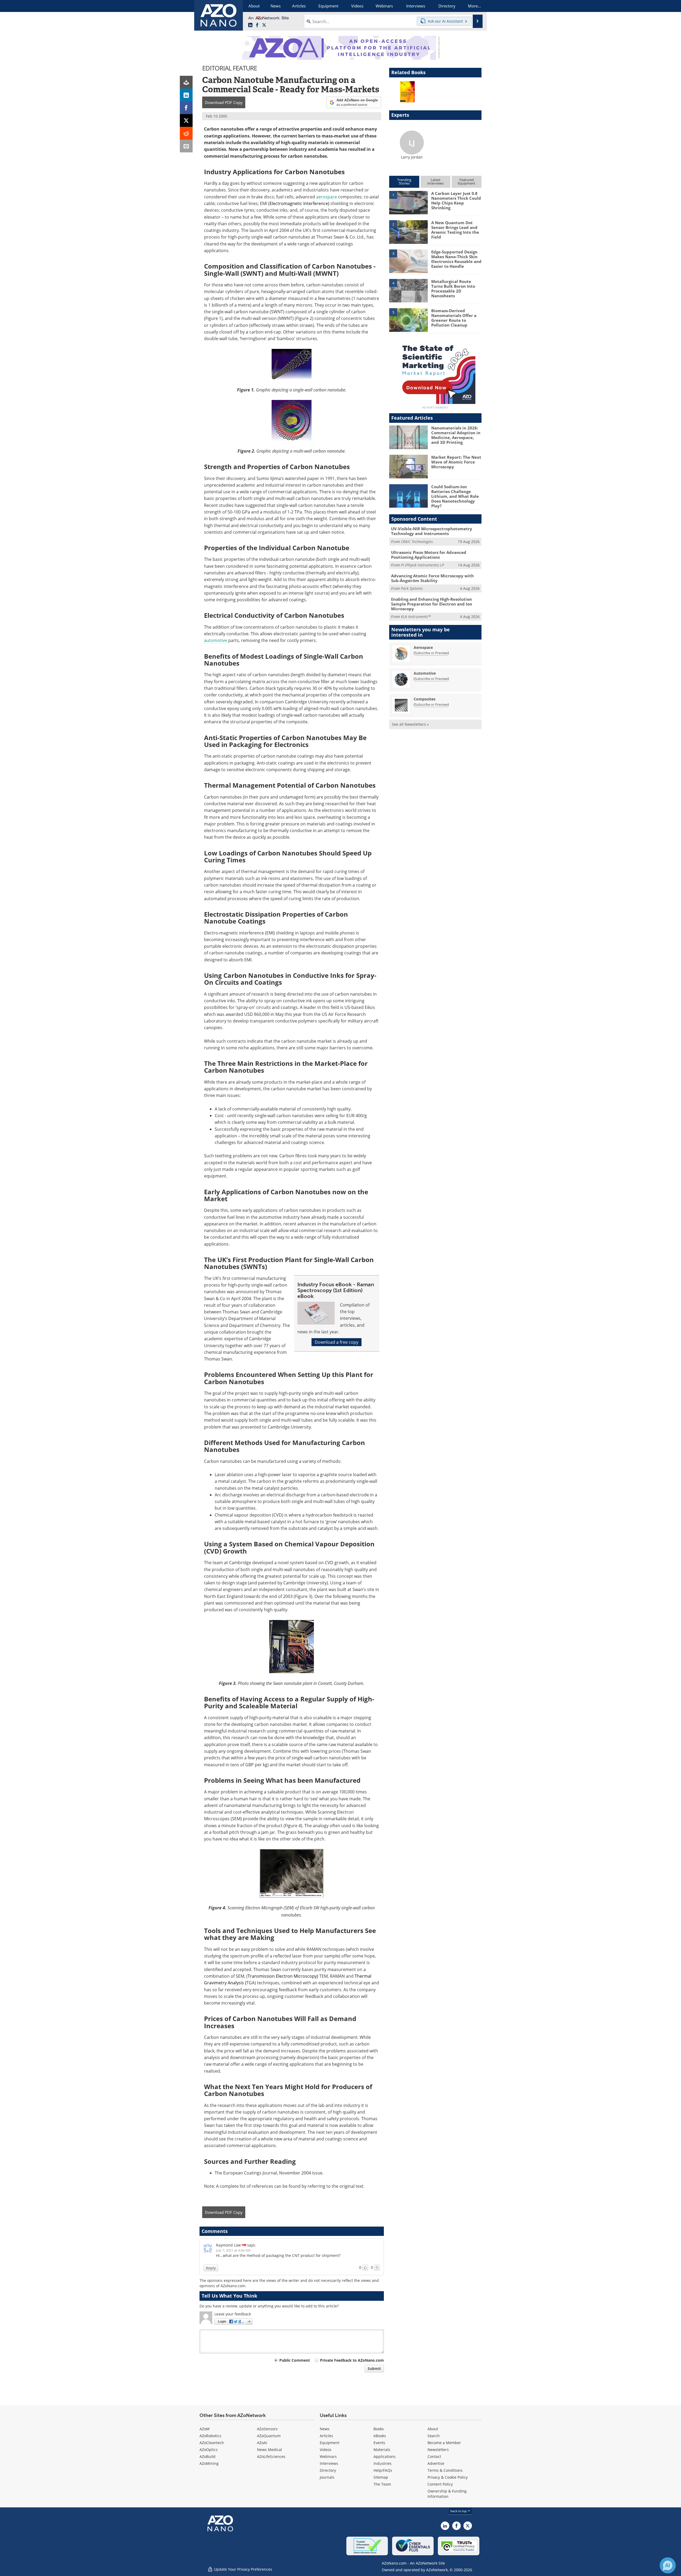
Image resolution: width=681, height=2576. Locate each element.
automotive (216, 640)
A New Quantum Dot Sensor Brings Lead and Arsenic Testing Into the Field (455, 230)
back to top (459, 2511)
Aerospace (423, 647)
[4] (408, 290)
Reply (211, 2268)
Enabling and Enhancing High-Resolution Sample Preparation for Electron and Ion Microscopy (432, 604)
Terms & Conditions (445, 2470)
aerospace (327, 197)
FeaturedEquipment (467, 181)
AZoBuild (207, 2456)
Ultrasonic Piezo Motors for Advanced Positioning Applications (429, 555)
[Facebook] (186, 108)
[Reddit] (186, 133)
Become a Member (444, 2443)
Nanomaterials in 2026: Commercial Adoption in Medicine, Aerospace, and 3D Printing (456, 435)
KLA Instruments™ (416, 617)
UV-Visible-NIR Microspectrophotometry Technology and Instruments (432, 531)
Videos (326, 2450)
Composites (425, 699)
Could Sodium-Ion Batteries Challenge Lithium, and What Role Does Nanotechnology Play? (455, 496)
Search (434, 2436)
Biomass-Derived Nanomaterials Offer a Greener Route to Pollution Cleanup (454, 318)
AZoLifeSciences (271, 2456)
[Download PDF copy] (186, 82)
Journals (327, 2477)
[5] (408, 320)
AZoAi (262, 2443)
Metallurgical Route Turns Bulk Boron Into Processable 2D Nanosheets (453, 289)
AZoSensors (267, 2429)
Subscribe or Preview (431, 653)
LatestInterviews (435, 181)
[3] (408, 261)
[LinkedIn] (186, 95)
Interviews (329, 2463)
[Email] (186, 146)
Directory (328, 2470)
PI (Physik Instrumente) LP (422, 565)
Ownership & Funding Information (447, 2494)
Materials (382, 2450)
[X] (186, 120)
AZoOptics (209, 2450)
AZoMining (209, 2463)
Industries (383, 2463)
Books (379, 2429)
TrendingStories (404, 181)
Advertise (436, 2463)
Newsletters (438, 2450)
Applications (385, 2456)
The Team (382, 2484)
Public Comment (295, 2360)
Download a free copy (337, 1342)
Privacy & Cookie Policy (448, 2477)
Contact (434, 2456)
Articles (326, 2436)
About (433, 2429)
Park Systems (412, 588)
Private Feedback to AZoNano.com (352, 2360)
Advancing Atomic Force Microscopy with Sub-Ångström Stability (432, 578)
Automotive (425, 673)
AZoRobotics (210, 2436)
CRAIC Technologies (417, 542)
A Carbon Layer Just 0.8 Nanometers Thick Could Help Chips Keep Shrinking (456, 201)
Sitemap (381, 2477)
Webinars (328, 2456)
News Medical (269, 2450)
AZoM (205, 2429)
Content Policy (440, 2484)
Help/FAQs (383, 2470)
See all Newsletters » (410, 724)
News (325, 2429)
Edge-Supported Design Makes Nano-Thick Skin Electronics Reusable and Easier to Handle (456, 259)
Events (379, 2443)
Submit (374, 2368)
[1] (408, 202)
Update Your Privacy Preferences (242, 2569)
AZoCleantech (212, 2443)
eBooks (380, 2436)
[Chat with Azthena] (668, 2565)
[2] (408, 232)
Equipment (330, 2443)
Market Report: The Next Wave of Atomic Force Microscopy (456, 462)
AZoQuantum (269, 2436)
